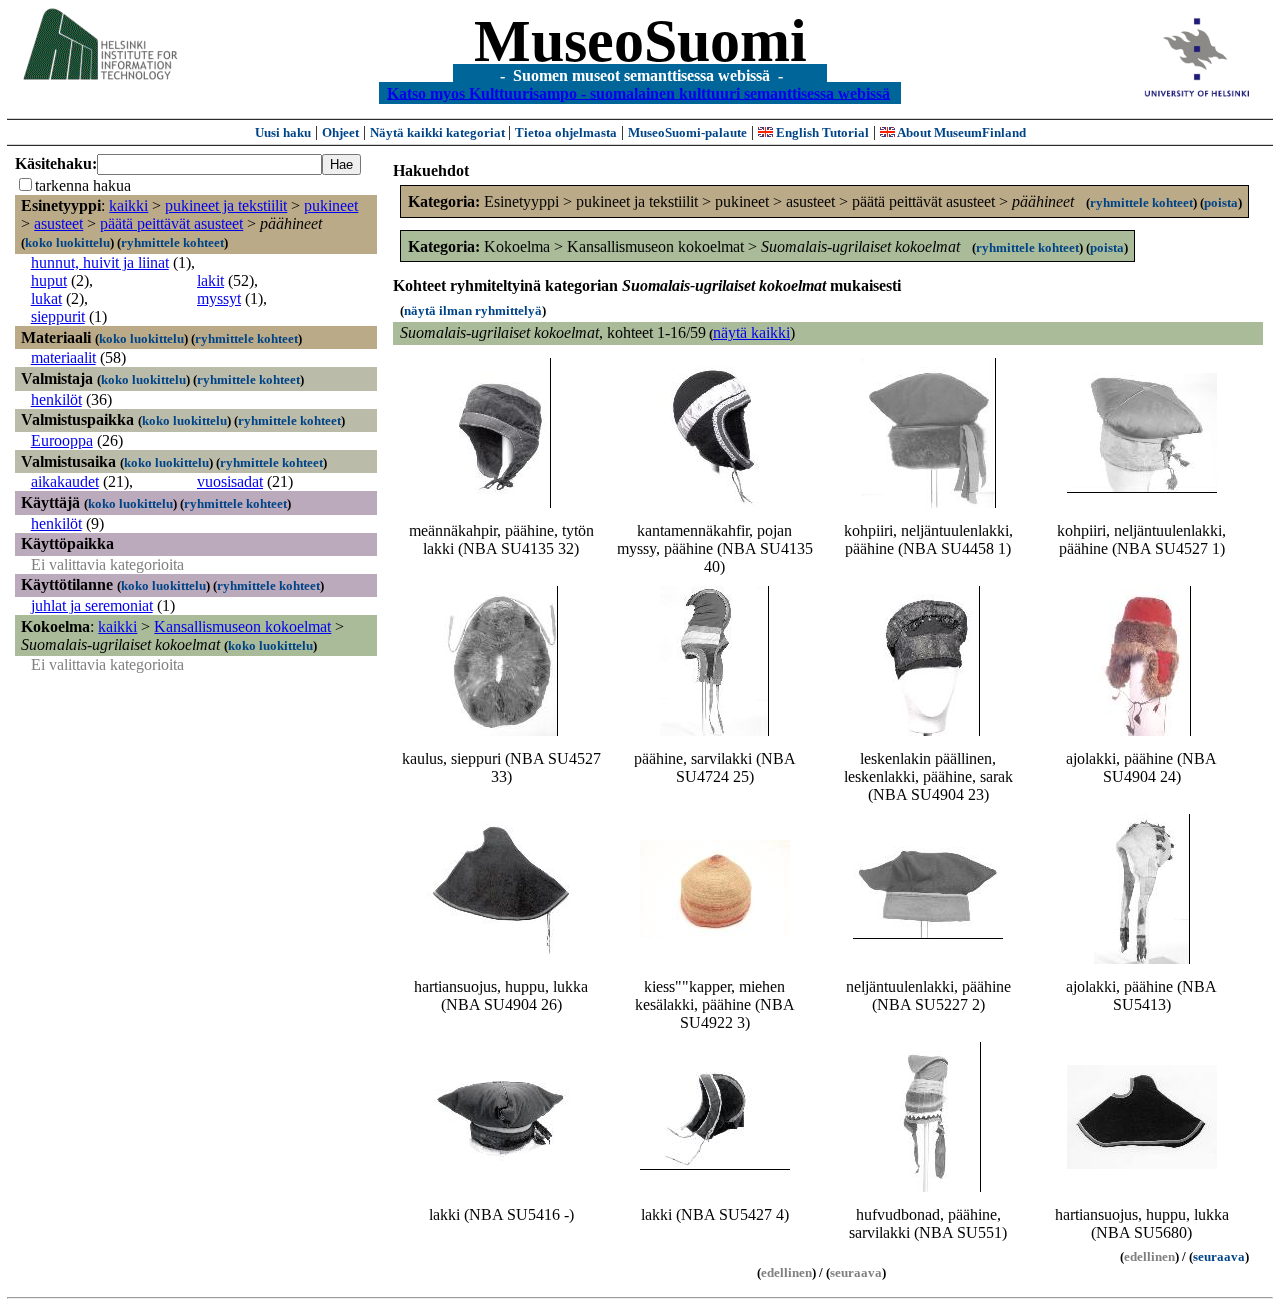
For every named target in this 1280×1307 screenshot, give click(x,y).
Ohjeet (340, 132)
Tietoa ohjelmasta (566, 132)
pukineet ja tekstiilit (226, 205)
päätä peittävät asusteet (171, 223)
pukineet (331, 205)
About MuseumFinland (960, 132)
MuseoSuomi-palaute (687, 132)
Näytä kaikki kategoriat (439, 132)
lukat (46, 298)
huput (49, 280)
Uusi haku (283, 132)
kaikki (128, 205)
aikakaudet (65, 481)
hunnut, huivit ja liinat (100, 262)
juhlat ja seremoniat (92, 605)
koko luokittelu (67, 242)
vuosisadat (230, 481)
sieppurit (58, 316)
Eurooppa (62, 440)
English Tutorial (821, 132)
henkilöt (56, 399)
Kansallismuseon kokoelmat (242, 626)
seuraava (1219, 1256)
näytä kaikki (751, 332)
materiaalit (63, 357)
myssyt (219, 298)
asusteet (58, 223)
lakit (210, 280)
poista (1221, 202)
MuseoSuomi (640, 41)
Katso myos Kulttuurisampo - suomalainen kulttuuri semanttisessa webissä (638, 92)
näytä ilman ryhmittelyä (473, 310)
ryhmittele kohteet (172, 242)
